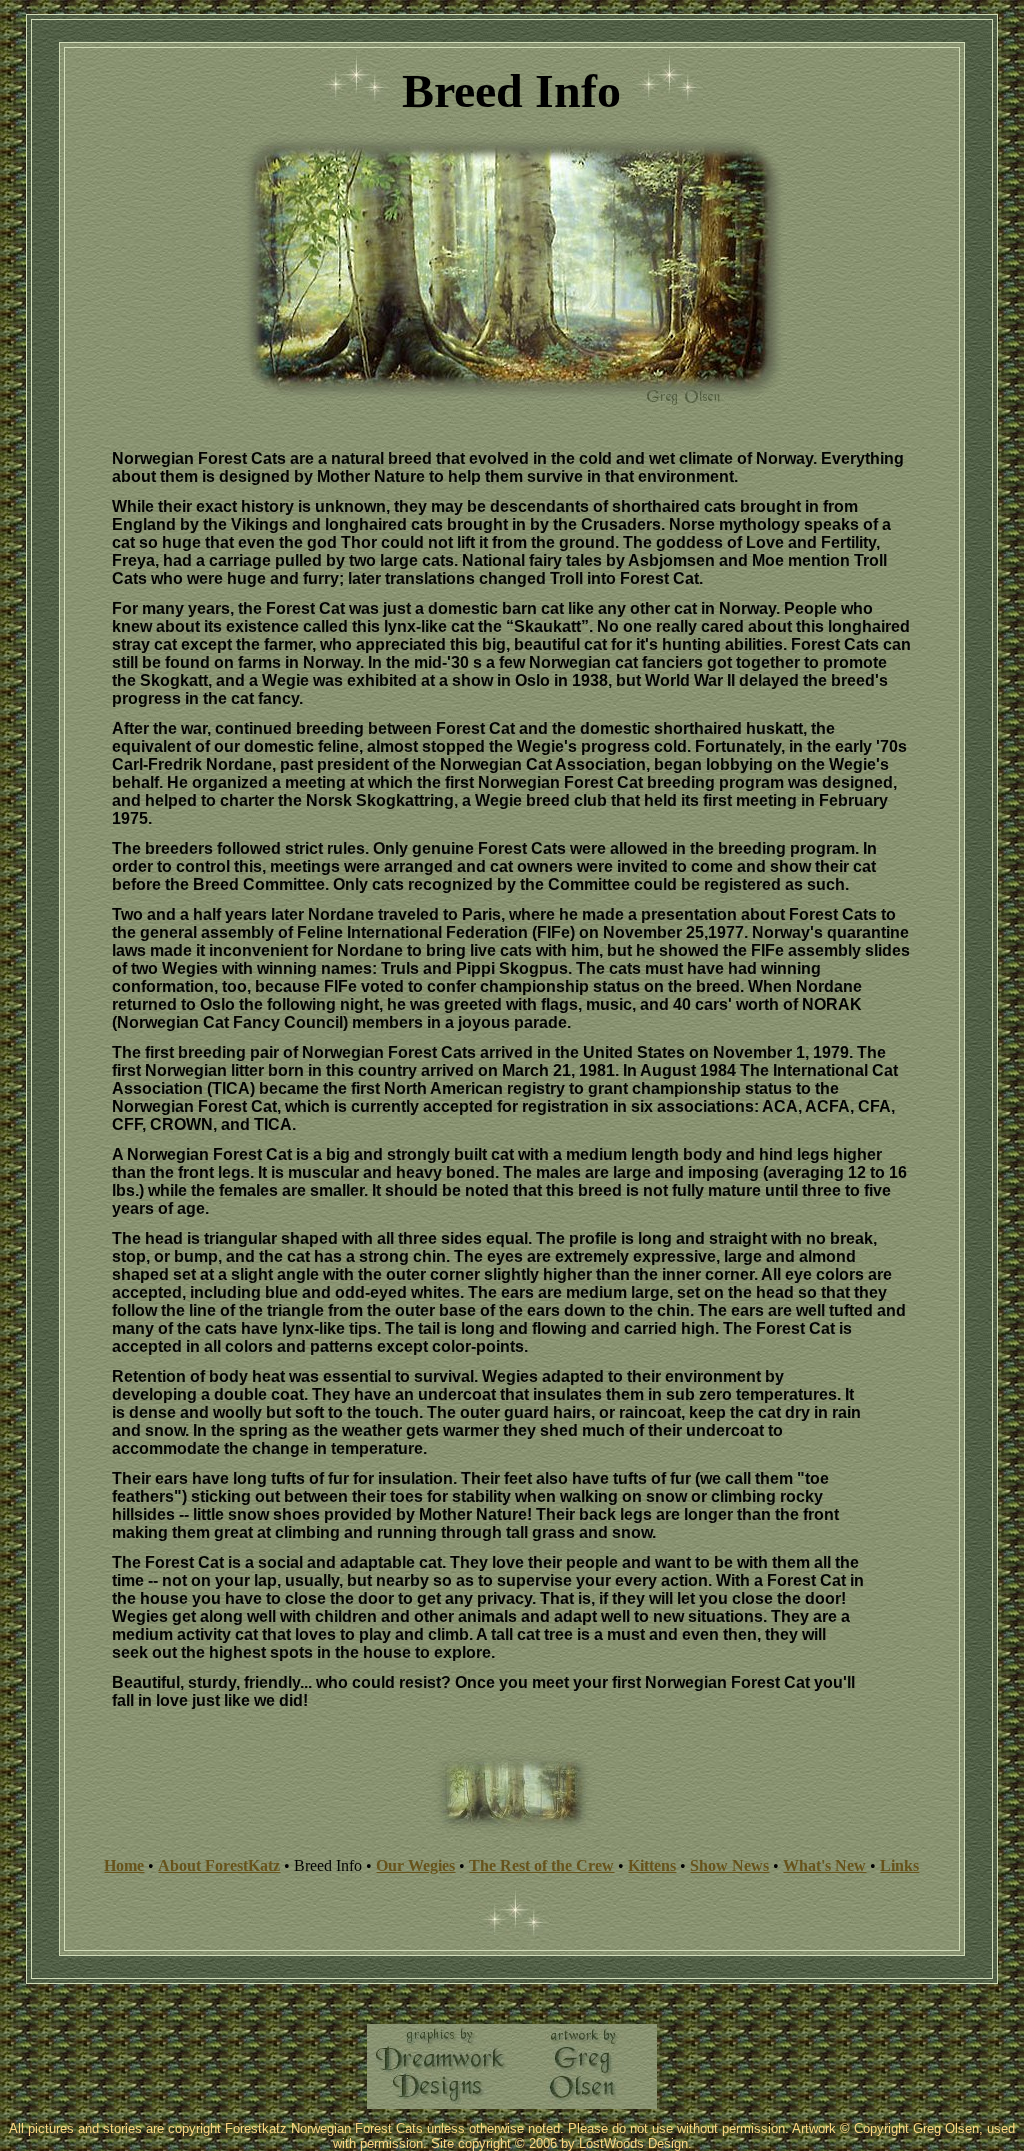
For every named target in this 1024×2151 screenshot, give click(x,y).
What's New (824, 1865)
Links (899, 1865)
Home (124, 1865)
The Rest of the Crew (541, 1865)
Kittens (652, 1865)
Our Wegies (415, 1865)
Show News (729, 1865)
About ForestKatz (219, 1865)
